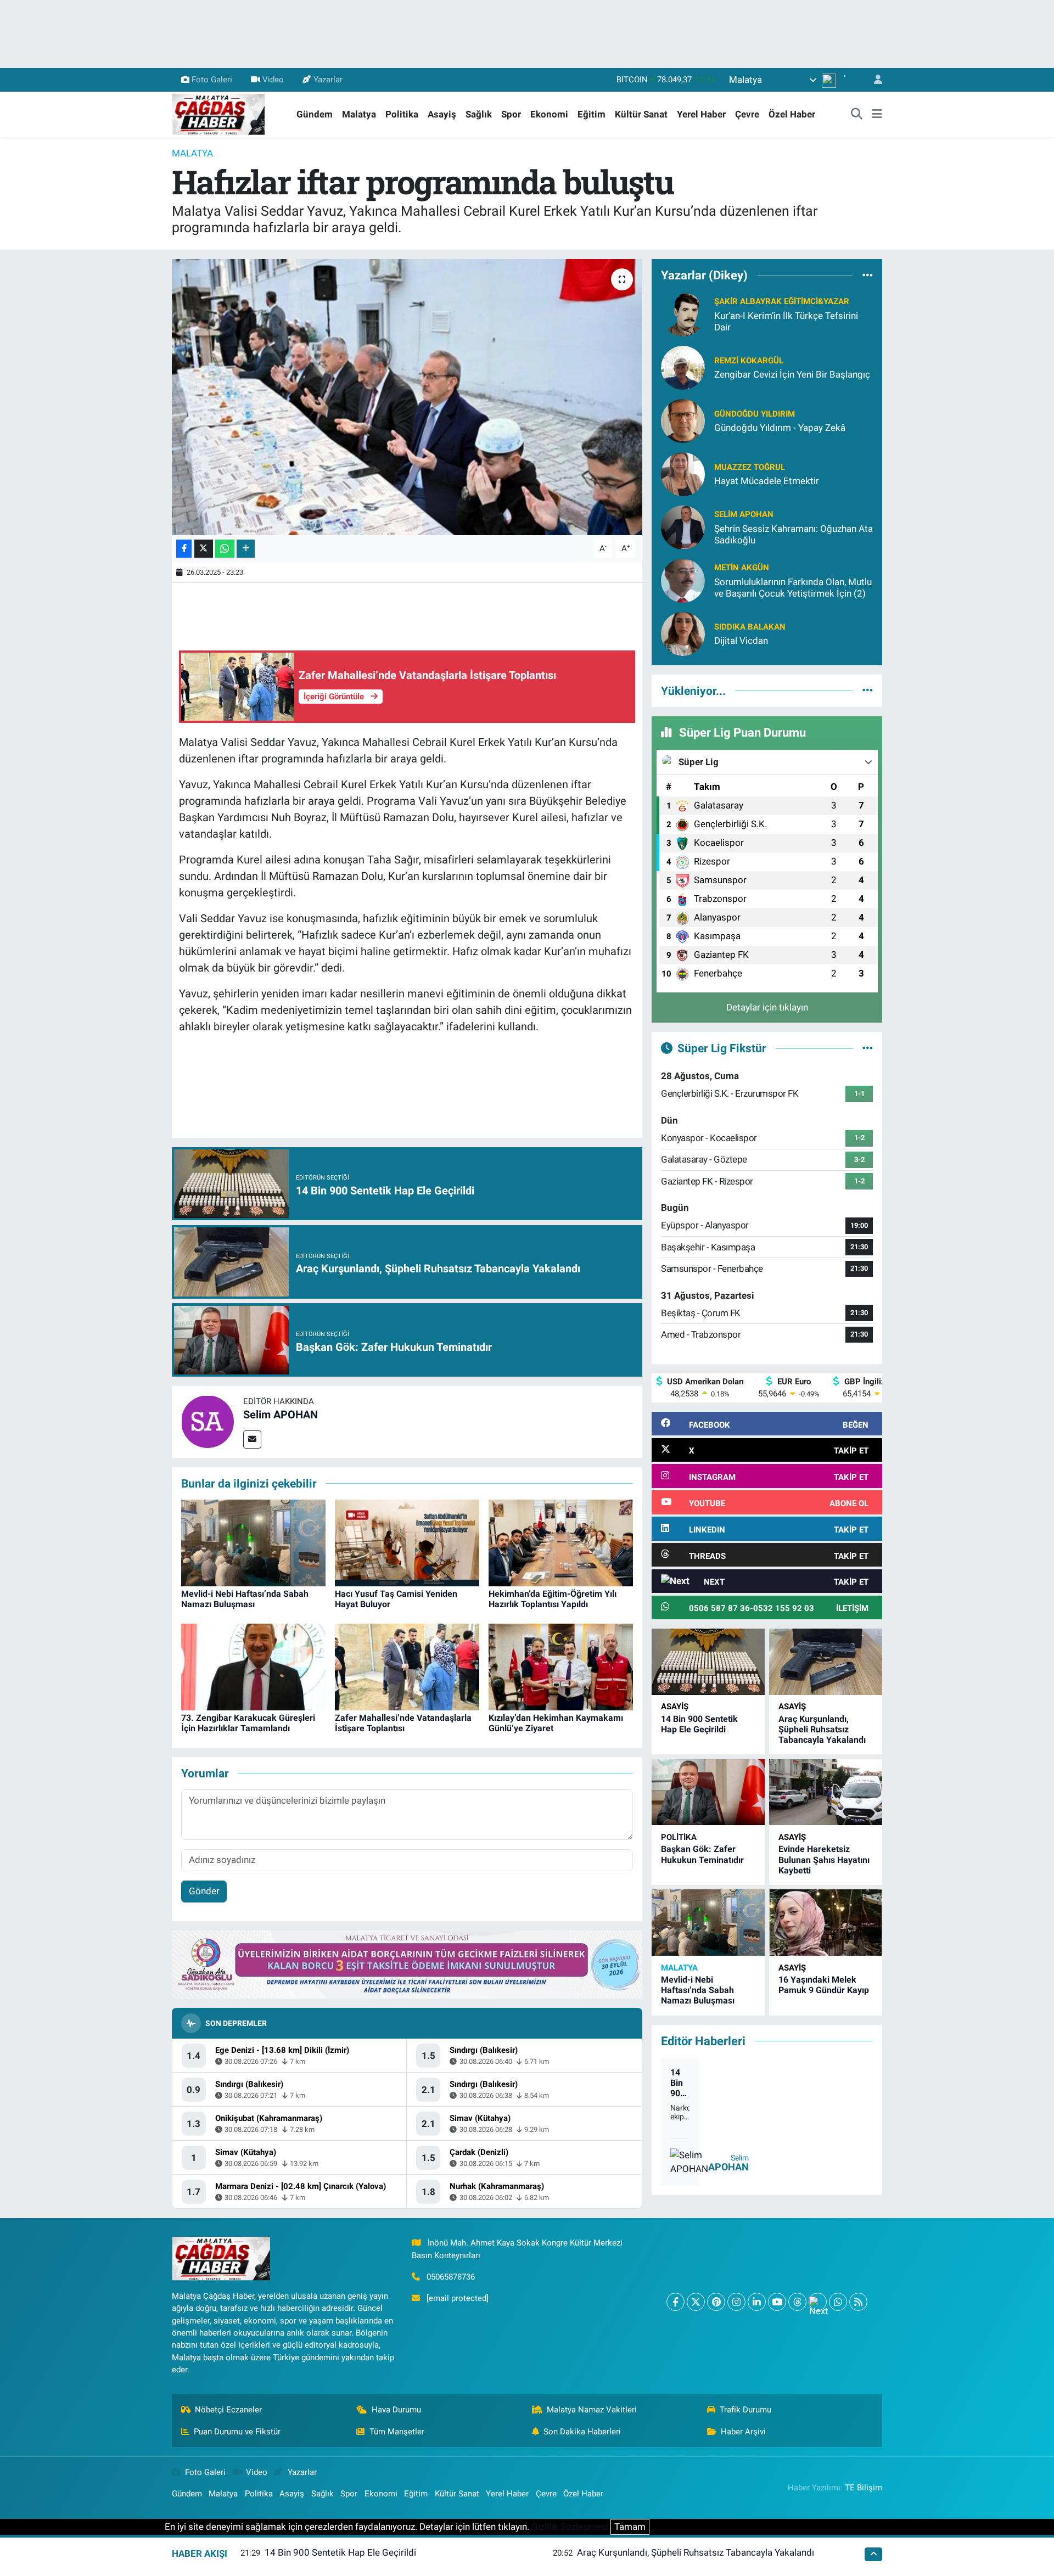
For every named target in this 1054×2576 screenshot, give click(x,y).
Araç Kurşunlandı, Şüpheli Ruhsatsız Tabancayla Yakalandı (822, 1729)
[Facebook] (675, 2302)
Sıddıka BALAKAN (750, 627)
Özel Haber (792, 114)
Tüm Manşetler (397, 2432)
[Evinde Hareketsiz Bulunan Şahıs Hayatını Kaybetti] (826, 1792)
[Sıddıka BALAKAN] (683, 633)
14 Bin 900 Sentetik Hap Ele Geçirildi (699, 1724)
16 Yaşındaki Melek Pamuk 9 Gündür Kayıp (824, 1985)
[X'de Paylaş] (204, 549)
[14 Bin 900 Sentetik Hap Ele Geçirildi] (708, 1662)
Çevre (747, 114)
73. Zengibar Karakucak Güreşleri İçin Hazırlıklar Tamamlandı (248, 1723)
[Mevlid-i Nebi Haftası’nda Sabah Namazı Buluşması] (253, 1542)
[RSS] (858, 2302)
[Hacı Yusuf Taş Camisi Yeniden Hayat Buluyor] (407, 1542)
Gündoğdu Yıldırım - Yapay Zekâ (780, 428)
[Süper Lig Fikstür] (868, 1048)
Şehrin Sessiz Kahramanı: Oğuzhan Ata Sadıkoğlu (794, 534)
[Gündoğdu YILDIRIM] (683, 420)
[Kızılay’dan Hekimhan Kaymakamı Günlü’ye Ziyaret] (561, 1666)
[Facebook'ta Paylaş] (184, 549)
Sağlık (479, 114)
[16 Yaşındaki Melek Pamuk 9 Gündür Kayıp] (826, 1923)
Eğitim (592, 114)
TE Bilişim (864, 2488)
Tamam (630, 2527)
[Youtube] (777, 2302)
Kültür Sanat (641, 114)
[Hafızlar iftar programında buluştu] (407, 397)
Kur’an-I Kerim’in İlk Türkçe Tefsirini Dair (786, 321)
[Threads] (797, 2302)
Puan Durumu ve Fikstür (237, 2432)
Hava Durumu (396, 2410)
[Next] (818, 2302)
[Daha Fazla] (246, 549)
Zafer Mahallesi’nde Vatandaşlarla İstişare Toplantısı (403, 1723)
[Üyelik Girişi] (873, 80)
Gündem (315, 114)
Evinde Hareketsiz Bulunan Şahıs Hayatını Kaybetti (824, 1859)
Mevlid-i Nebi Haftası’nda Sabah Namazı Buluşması (245, 1599)
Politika (402, 114)
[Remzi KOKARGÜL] (683, 367)
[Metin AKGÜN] (683, 580)
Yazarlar (328, 80)
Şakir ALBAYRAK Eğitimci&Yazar (782, 301)
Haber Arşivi (743, 2432)
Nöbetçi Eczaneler (228, 2410)
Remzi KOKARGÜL (749, 361)
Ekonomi (549, 114)
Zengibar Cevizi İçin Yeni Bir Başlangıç (792, 374)
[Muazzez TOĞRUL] (683, 473)
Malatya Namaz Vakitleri (592, 2410)
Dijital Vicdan (741, 641)
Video (273, 80)
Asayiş (442, 114)
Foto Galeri (212, 80)
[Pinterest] (716, 2302)
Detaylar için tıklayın (767, 1007)
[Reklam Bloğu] (407, 1964)
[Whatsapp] (838, 2302)
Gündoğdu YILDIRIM (755, 414)
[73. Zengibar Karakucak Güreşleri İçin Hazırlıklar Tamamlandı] (253, 1666)
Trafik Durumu (745, 2410)
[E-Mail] (252, 1439)
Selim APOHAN (281, 1415)
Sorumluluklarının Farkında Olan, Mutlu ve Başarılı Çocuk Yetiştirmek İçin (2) (793, 588)
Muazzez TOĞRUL (750, 467)
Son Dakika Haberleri (582, 2432)
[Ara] (857, 115)
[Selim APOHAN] (208, 1421)
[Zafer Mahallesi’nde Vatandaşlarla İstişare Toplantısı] (407, 1666)
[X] (696, 2302)
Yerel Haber (701, 114)
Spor (511, 114)
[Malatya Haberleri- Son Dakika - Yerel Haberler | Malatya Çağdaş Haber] (218, 114)
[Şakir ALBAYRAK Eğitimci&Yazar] (683, 313)
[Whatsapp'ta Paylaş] (225, 549)
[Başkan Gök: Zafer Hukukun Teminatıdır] (708, 1792)
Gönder (204, 1891)
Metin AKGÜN (742, 568)
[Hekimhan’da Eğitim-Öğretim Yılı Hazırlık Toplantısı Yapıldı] (561, 1542)
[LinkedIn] (757, 2302)
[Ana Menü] (877, 115)
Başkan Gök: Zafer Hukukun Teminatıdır (702, 1854)
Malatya (359, 114)
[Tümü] (868, 276)
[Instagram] (736, 2302)
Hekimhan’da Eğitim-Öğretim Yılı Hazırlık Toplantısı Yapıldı (553, 1599)
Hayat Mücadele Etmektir (767, 481)
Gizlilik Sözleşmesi (570, 2527)
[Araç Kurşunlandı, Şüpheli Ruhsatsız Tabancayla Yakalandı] (826, 1662)
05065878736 (451, 2277)
